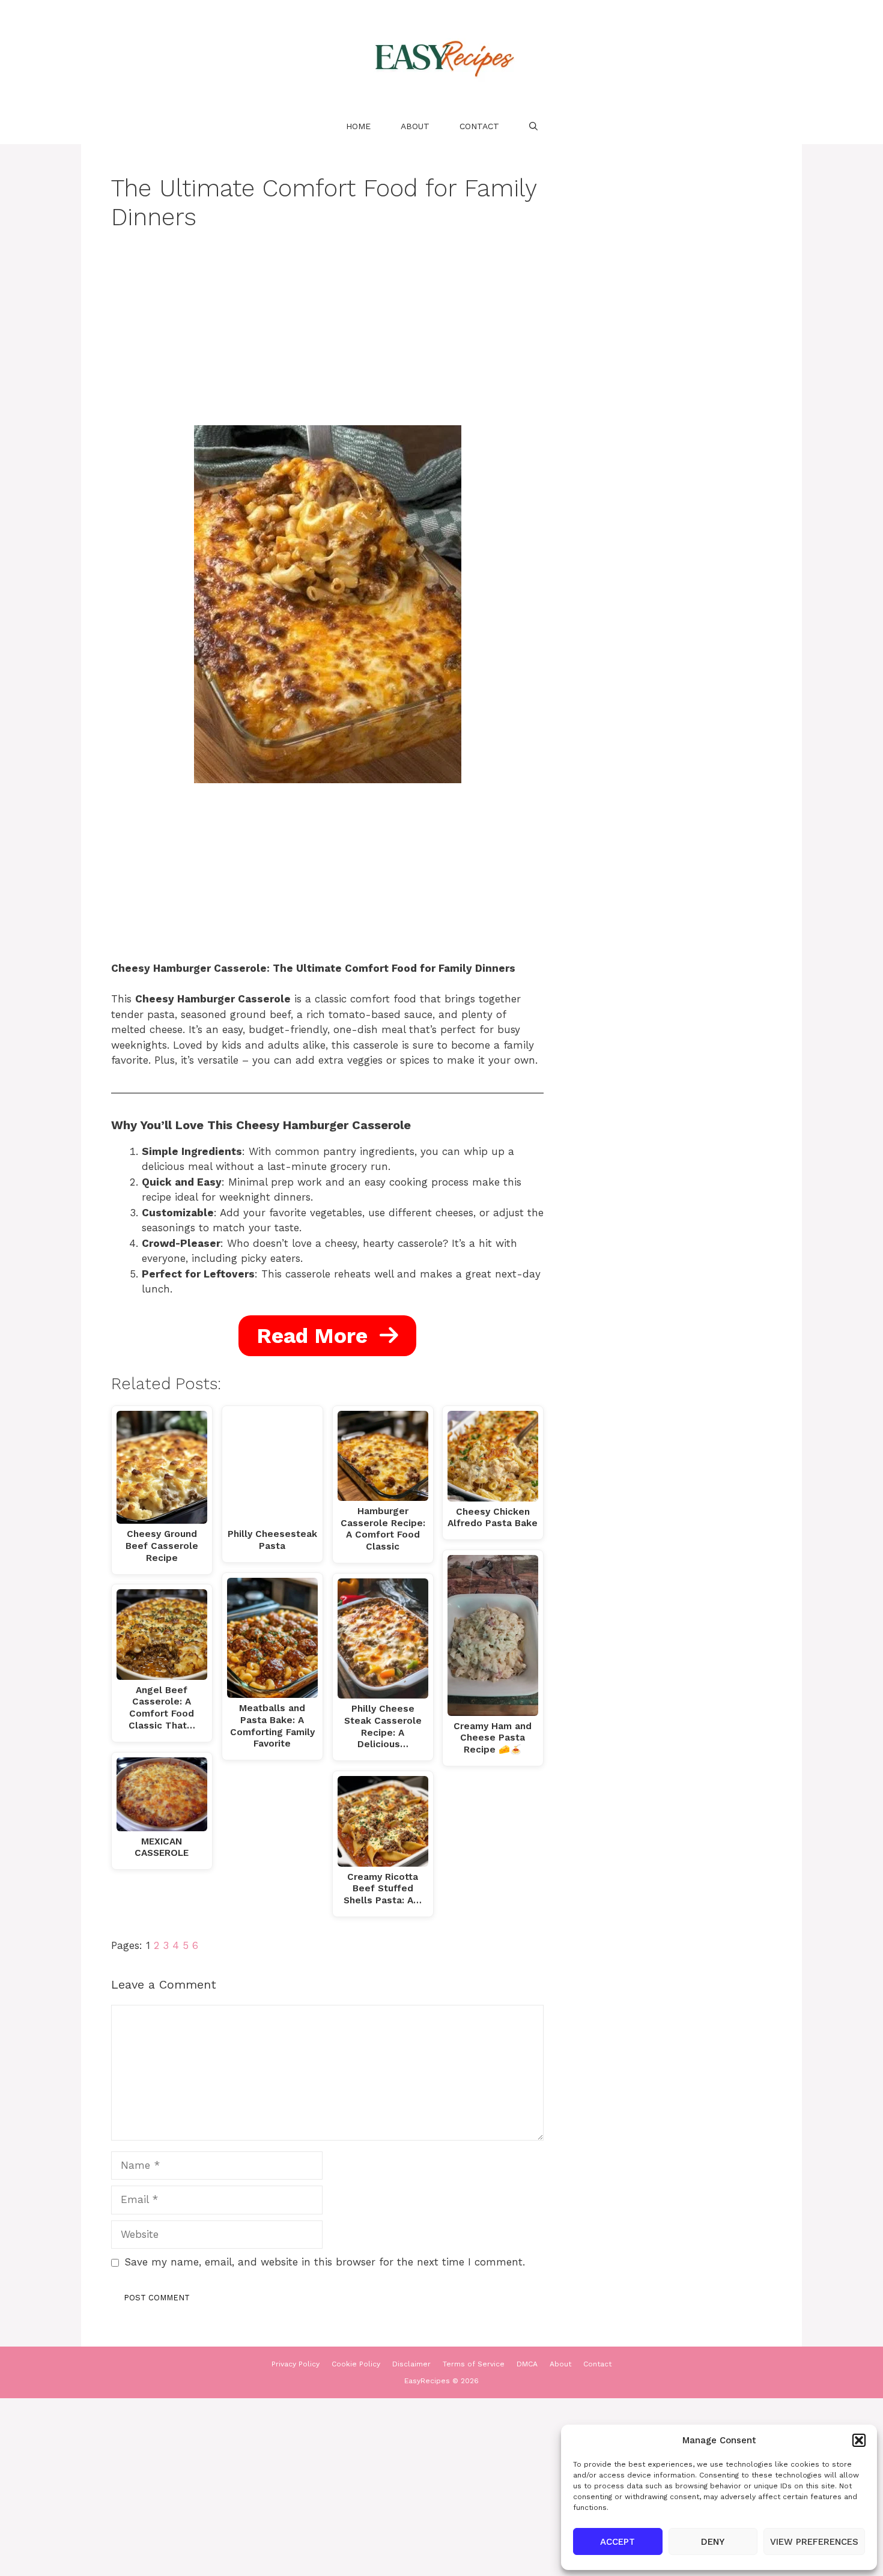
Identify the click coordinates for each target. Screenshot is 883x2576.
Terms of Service (474, 2364)
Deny (713, 2542)
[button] (859, 2440)
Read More (315, 1336)
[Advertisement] (327, 336)
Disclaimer (411, 2364)
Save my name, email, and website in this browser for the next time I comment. (325, 2262)
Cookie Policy (356, 2364)
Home (358, 126)
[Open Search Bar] (533, 126)
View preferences (814, 2542)
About (415, 126)
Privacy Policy (296, 2364)
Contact (479, 126)
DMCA (527, 2364)
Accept (617, 2542)
